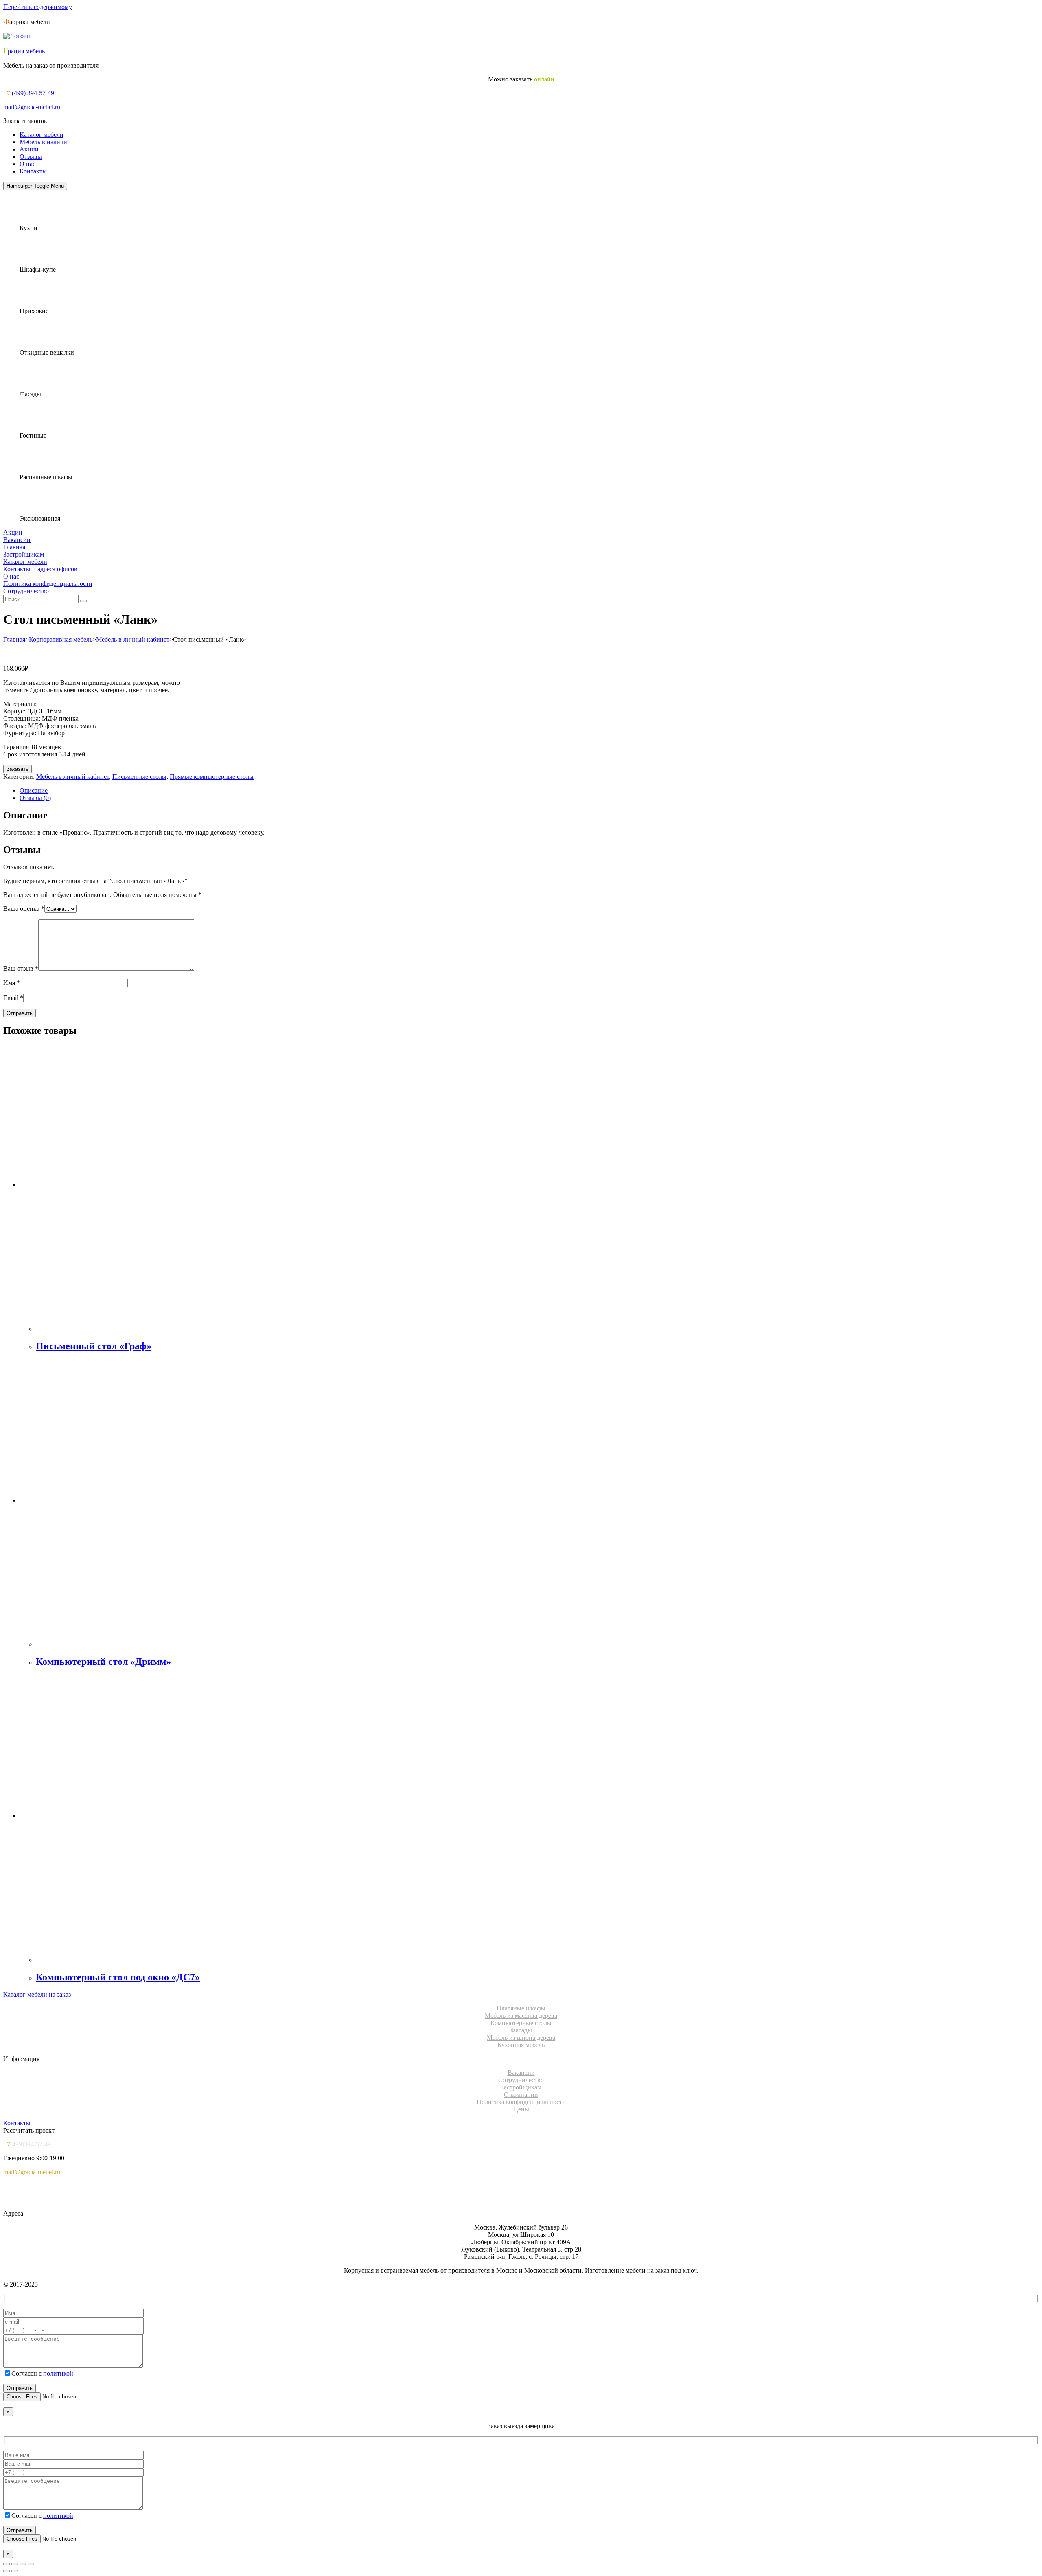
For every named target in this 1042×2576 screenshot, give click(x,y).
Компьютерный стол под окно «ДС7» (118, 1977)
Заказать (18, 769)
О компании (521, 2095)
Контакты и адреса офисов (40, 569)
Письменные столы (139, 777)
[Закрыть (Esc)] (31, 2564)
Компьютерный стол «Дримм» (103, 1662)
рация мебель (24, 51)
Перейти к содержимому (38, 7)
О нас (27, 164)
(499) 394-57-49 (29, 93)
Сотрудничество (26, 591)
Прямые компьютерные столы (212, 777)
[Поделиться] (23, 2564)
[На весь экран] (15, 2564)
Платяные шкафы (521, 2008)
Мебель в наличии (45, 142)
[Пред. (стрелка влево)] (7, 2571)
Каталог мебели (42, 135)
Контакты (33, 171)
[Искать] (83, 601)
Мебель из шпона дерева (521, 2038)
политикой (58, 2373)
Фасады (521, 2030)
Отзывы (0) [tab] (35, 798)
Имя (12, 983)
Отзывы (31, 157)
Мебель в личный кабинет (133, 639)
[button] (25, 121)
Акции (29, 149)
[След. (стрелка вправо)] (15, 2571)
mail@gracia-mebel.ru (32, 107)
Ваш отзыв (21, 968)
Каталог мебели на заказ (37, 1994)
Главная (14, 547)
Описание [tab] (34, 790)
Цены (521, 2109)
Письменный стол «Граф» (94, 1346)
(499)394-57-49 (27, 2144)
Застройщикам (24, 554)
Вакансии (17, 540)
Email (13, 998)
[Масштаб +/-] (7, 2564)
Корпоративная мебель (61, 639)
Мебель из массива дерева (521, 2016)
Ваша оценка (24, 909)
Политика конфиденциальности (48, 584)
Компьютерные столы (521, 2023)
